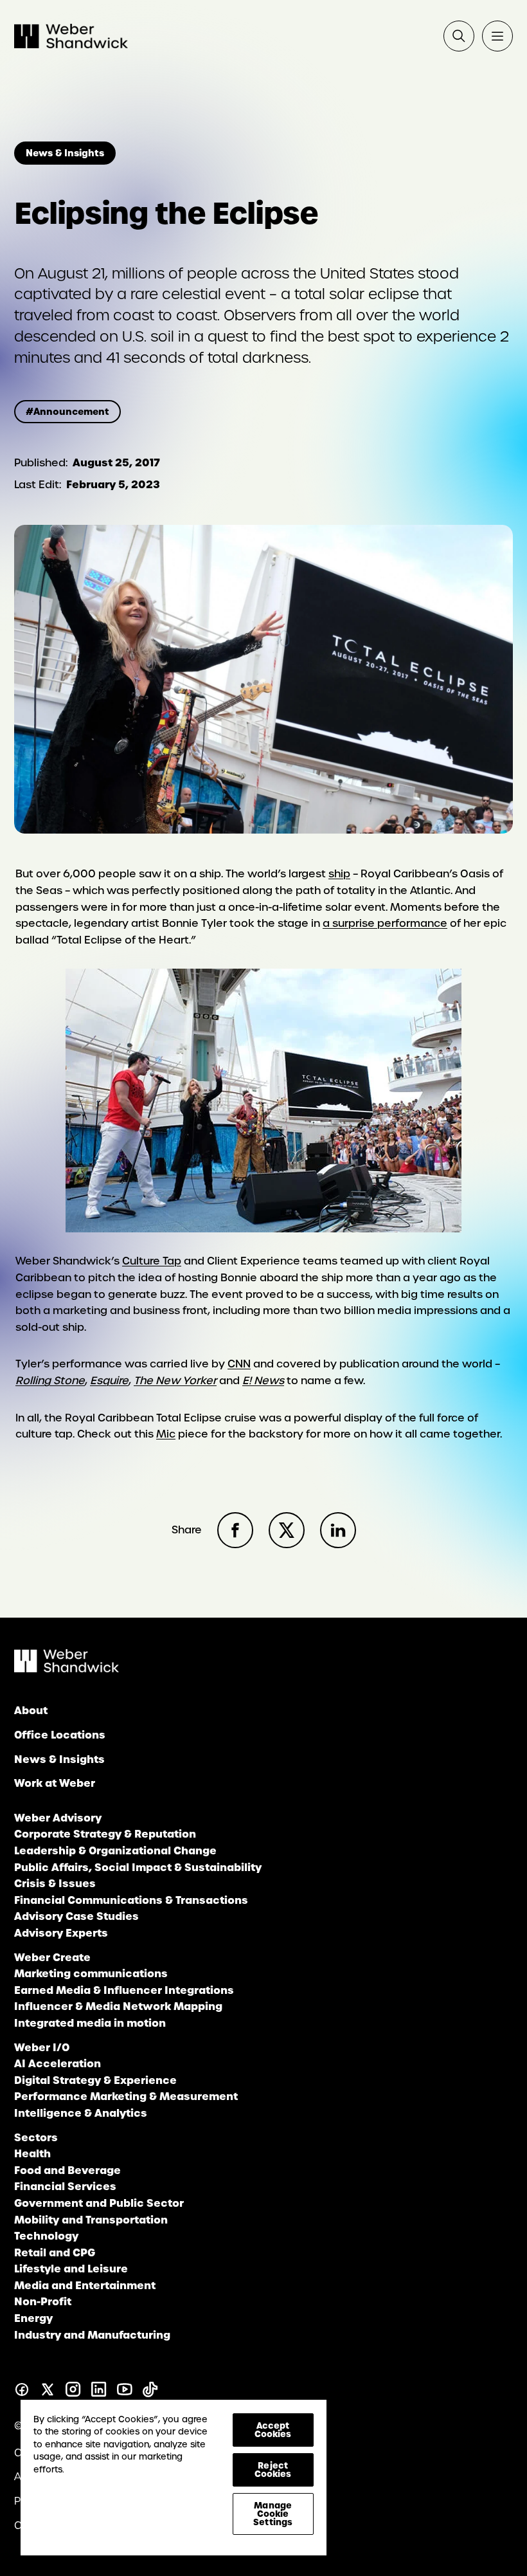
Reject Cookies (273, 2470)
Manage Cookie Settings (273, 2514)
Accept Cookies (273, 2430)
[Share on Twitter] (287, 1530)
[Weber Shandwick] (67, 1669)
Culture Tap (152, 1261)
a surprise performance (385, 923)
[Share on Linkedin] (338, 1530)
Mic (166, 1434)
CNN (239, 1364)
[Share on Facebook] (235, 1530)
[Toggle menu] (497, 36)
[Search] (459, 36)
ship (339, 874)
